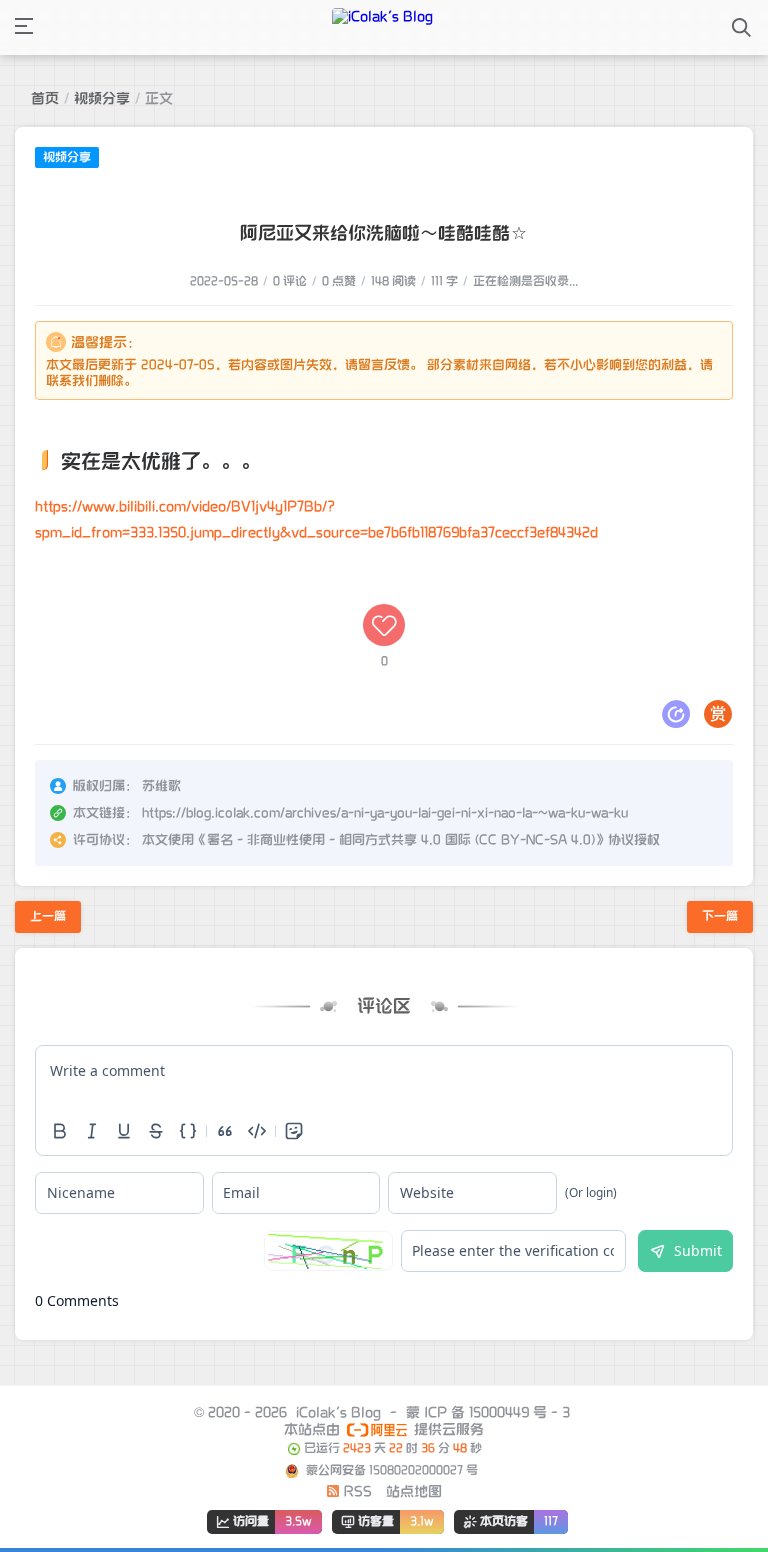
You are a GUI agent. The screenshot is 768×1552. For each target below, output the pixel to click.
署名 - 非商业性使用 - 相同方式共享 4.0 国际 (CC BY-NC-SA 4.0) (401, 840)
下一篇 (720, 916)
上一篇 (48, 916)
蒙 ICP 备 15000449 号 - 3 (488, 1412)
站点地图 (414, 1491)
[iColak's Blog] (382, 27)
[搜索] (741, 27)
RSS (356, 1491)
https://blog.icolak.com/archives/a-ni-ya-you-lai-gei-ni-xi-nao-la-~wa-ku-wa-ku (385, 813)
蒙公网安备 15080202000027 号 (390, 1470)
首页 (45, 98)
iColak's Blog (338, 1412)
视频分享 (102, 98)
